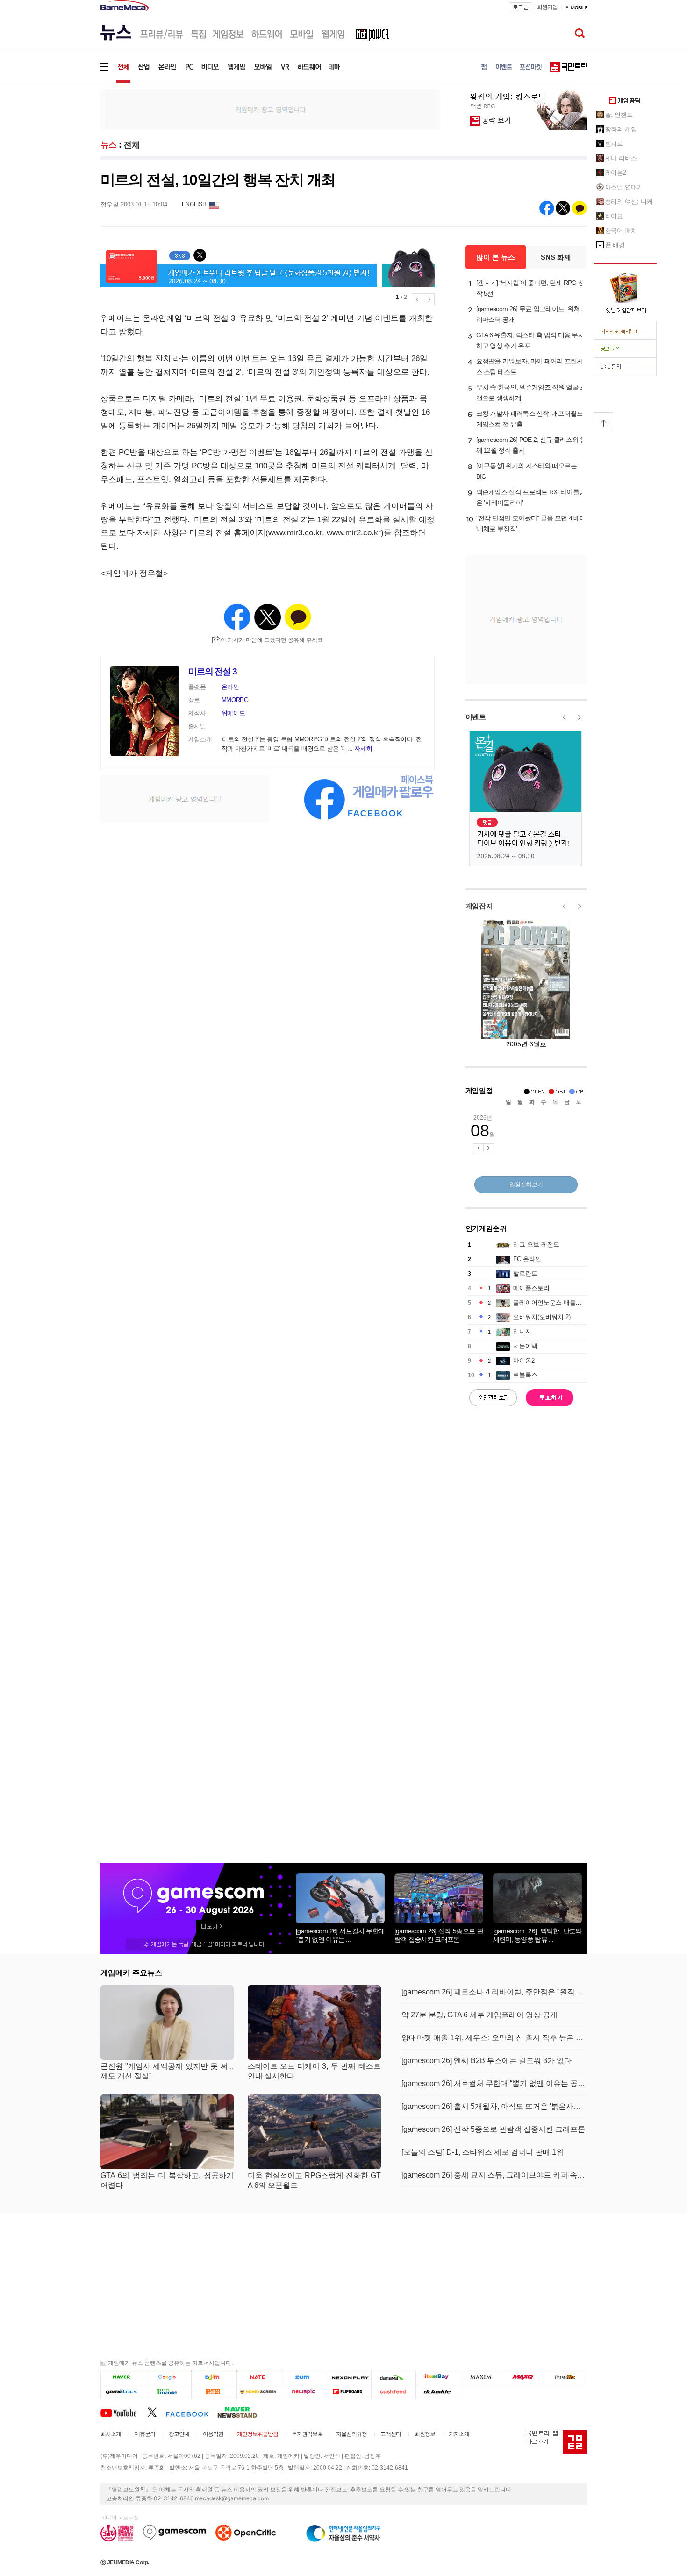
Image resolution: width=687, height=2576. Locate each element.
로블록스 (525, 1375)
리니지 (522, 1331)
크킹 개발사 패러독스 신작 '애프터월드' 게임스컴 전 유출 (530, 419)
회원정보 (425, 2434)
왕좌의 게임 (621, 129)
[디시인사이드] (438, 2391)
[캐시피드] (393, 2391)
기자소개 (459, 2434)
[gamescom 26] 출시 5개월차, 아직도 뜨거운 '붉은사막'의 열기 (494, 2106)
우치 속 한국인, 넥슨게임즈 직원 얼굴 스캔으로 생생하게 (531, 393)
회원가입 (547, 7)
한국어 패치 (621, 231)
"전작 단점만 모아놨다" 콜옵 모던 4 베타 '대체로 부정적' (531, 523)
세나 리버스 (621, 158)
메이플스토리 (531, 1288)
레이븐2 (616, 173)
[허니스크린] (260, 2391)
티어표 (614, 216)
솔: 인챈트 (619, 115)
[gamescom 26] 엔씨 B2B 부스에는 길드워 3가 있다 (487, 2061)
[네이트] (260, 2377)
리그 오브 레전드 (536, 1245)
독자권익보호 (307, 2434)
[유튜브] (124, 2412)
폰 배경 (615, 245)
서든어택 (525, 1346)
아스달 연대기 (624, 187)
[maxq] (523, 2377)
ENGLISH (194, 204)
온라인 (230, 687)
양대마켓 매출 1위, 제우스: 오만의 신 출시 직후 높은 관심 (494, 2038)
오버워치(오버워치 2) (542, 1317)
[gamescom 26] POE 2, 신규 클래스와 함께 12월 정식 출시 (531, 445)
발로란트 (525, 1274)
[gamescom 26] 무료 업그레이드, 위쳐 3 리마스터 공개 (530, 314)
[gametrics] (123, 2391)
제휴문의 (145, 2434)
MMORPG (235, 700)
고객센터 (391, 2434)
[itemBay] (438, 2377)
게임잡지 (479, 906)
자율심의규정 (351, 2434)
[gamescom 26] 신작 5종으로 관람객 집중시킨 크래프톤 (439, 1935)
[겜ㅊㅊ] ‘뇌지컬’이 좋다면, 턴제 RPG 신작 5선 (530, 288)
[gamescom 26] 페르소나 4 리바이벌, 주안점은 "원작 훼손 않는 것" (494, 1992)
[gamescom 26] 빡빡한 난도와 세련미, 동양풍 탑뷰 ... (537, 1935)
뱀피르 (614, 144)
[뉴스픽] (304, 2391)
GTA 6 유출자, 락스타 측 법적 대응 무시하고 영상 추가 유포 (530, 340)
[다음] (214, 2377)
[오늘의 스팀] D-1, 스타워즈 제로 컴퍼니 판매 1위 (483, 2152)
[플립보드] (349, 2391)
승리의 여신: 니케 (629, 202)
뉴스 (109, 145)
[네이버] (123, 2377)
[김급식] (214, 2391)
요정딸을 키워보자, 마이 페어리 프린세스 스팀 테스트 (530, 366)
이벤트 (476, 717)
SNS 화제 (556, 257)
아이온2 (524, 1360)
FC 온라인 (527, 1259)
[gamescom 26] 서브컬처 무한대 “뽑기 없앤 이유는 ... (340, 1935)
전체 (132, 145)
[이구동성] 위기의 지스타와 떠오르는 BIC (527, 471)
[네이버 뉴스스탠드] (242, 2412)
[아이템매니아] (168, 2391)
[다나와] (393, 2377)
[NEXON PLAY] (349, 2377)
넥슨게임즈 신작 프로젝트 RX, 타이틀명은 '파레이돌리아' (531, 497)
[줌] (304, 2377)
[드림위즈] (565, 2377)
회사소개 (111, 2434)
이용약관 (213, 2434)
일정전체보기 (526, 1185)
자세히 (363, 749)
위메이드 (233, 713)
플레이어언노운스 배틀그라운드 (557, 1302)
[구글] (168, 2377)
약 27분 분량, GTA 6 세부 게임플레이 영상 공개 (479, 2015)
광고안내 (179, 2434)
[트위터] (156, 2412)
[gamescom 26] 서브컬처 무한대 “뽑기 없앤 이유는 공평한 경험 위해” (494, 2083)
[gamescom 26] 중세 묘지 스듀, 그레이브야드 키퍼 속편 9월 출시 (494, 2175)
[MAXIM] (481, 2377)
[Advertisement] (62, 145)
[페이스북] (191, 2412)
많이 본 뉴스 (496, 257)
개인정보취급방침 (258, 2434)
